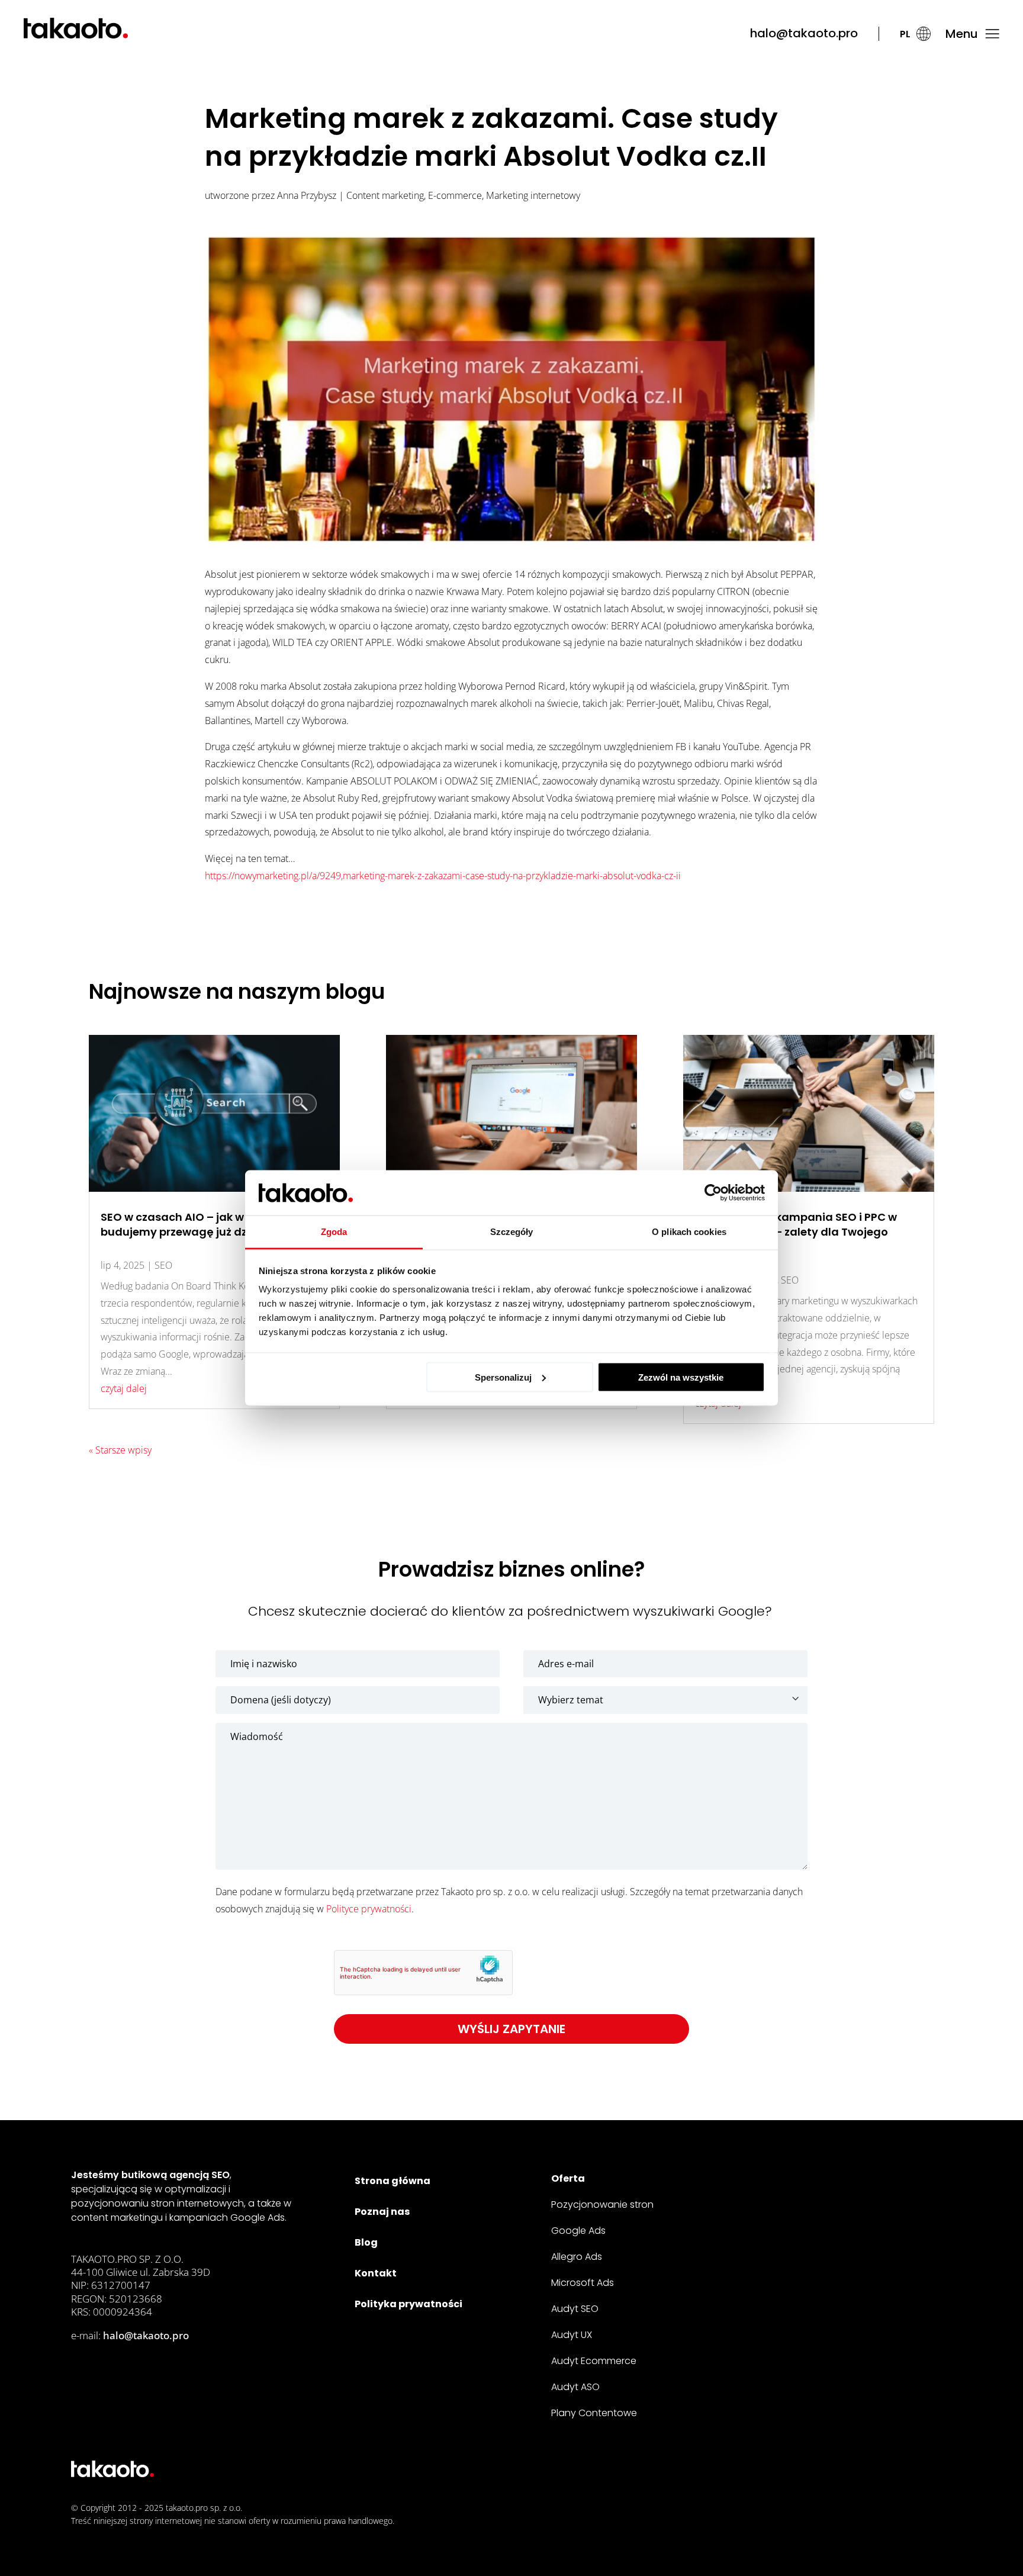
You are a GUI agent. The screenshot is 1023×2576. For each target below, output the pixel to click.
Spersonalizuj (503, 1377)
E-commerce (455, 195)
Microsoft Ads (583, 2283)
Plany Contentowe (594, 2413)
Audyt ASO (575, 2387)
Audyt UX (572, 2335)
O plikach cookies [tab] (689, 1232)
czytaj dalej (124, 1388)
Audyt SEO (575, 2309)
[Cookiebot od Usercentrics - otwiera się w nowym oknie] (713, 1193)
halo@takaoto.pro (804, 33)
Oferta (568, 2178)
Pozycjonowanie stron (602, 2204)
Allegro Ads (577, 2257)
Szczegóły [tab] (512, 1232)
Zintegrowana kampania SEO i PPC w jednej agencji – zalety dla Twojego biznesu (796, 1232)
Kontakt (376, 2273)
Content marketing (385, 195)
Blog (366, 2242)
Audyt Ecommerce (594, 2361)
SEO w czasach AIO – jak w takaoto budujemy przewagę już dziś (196, 1224)
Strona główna (393, 2181)
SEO (163, 1265)
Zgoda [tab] (334, 1232)
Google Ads (578, 2231)
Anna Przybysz (307, 195)
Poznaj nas (382, 2212)
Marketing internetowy (533, 195)
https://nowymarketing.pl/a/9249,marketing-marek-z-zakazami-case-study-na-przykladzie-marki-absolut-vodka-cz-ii (443, 876)
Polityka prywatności (408, 2304)
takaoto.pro (187, 2508)
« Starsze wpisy (120, 1450)
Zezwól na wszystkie (681, 1377)
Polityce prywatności (369, 1909)
